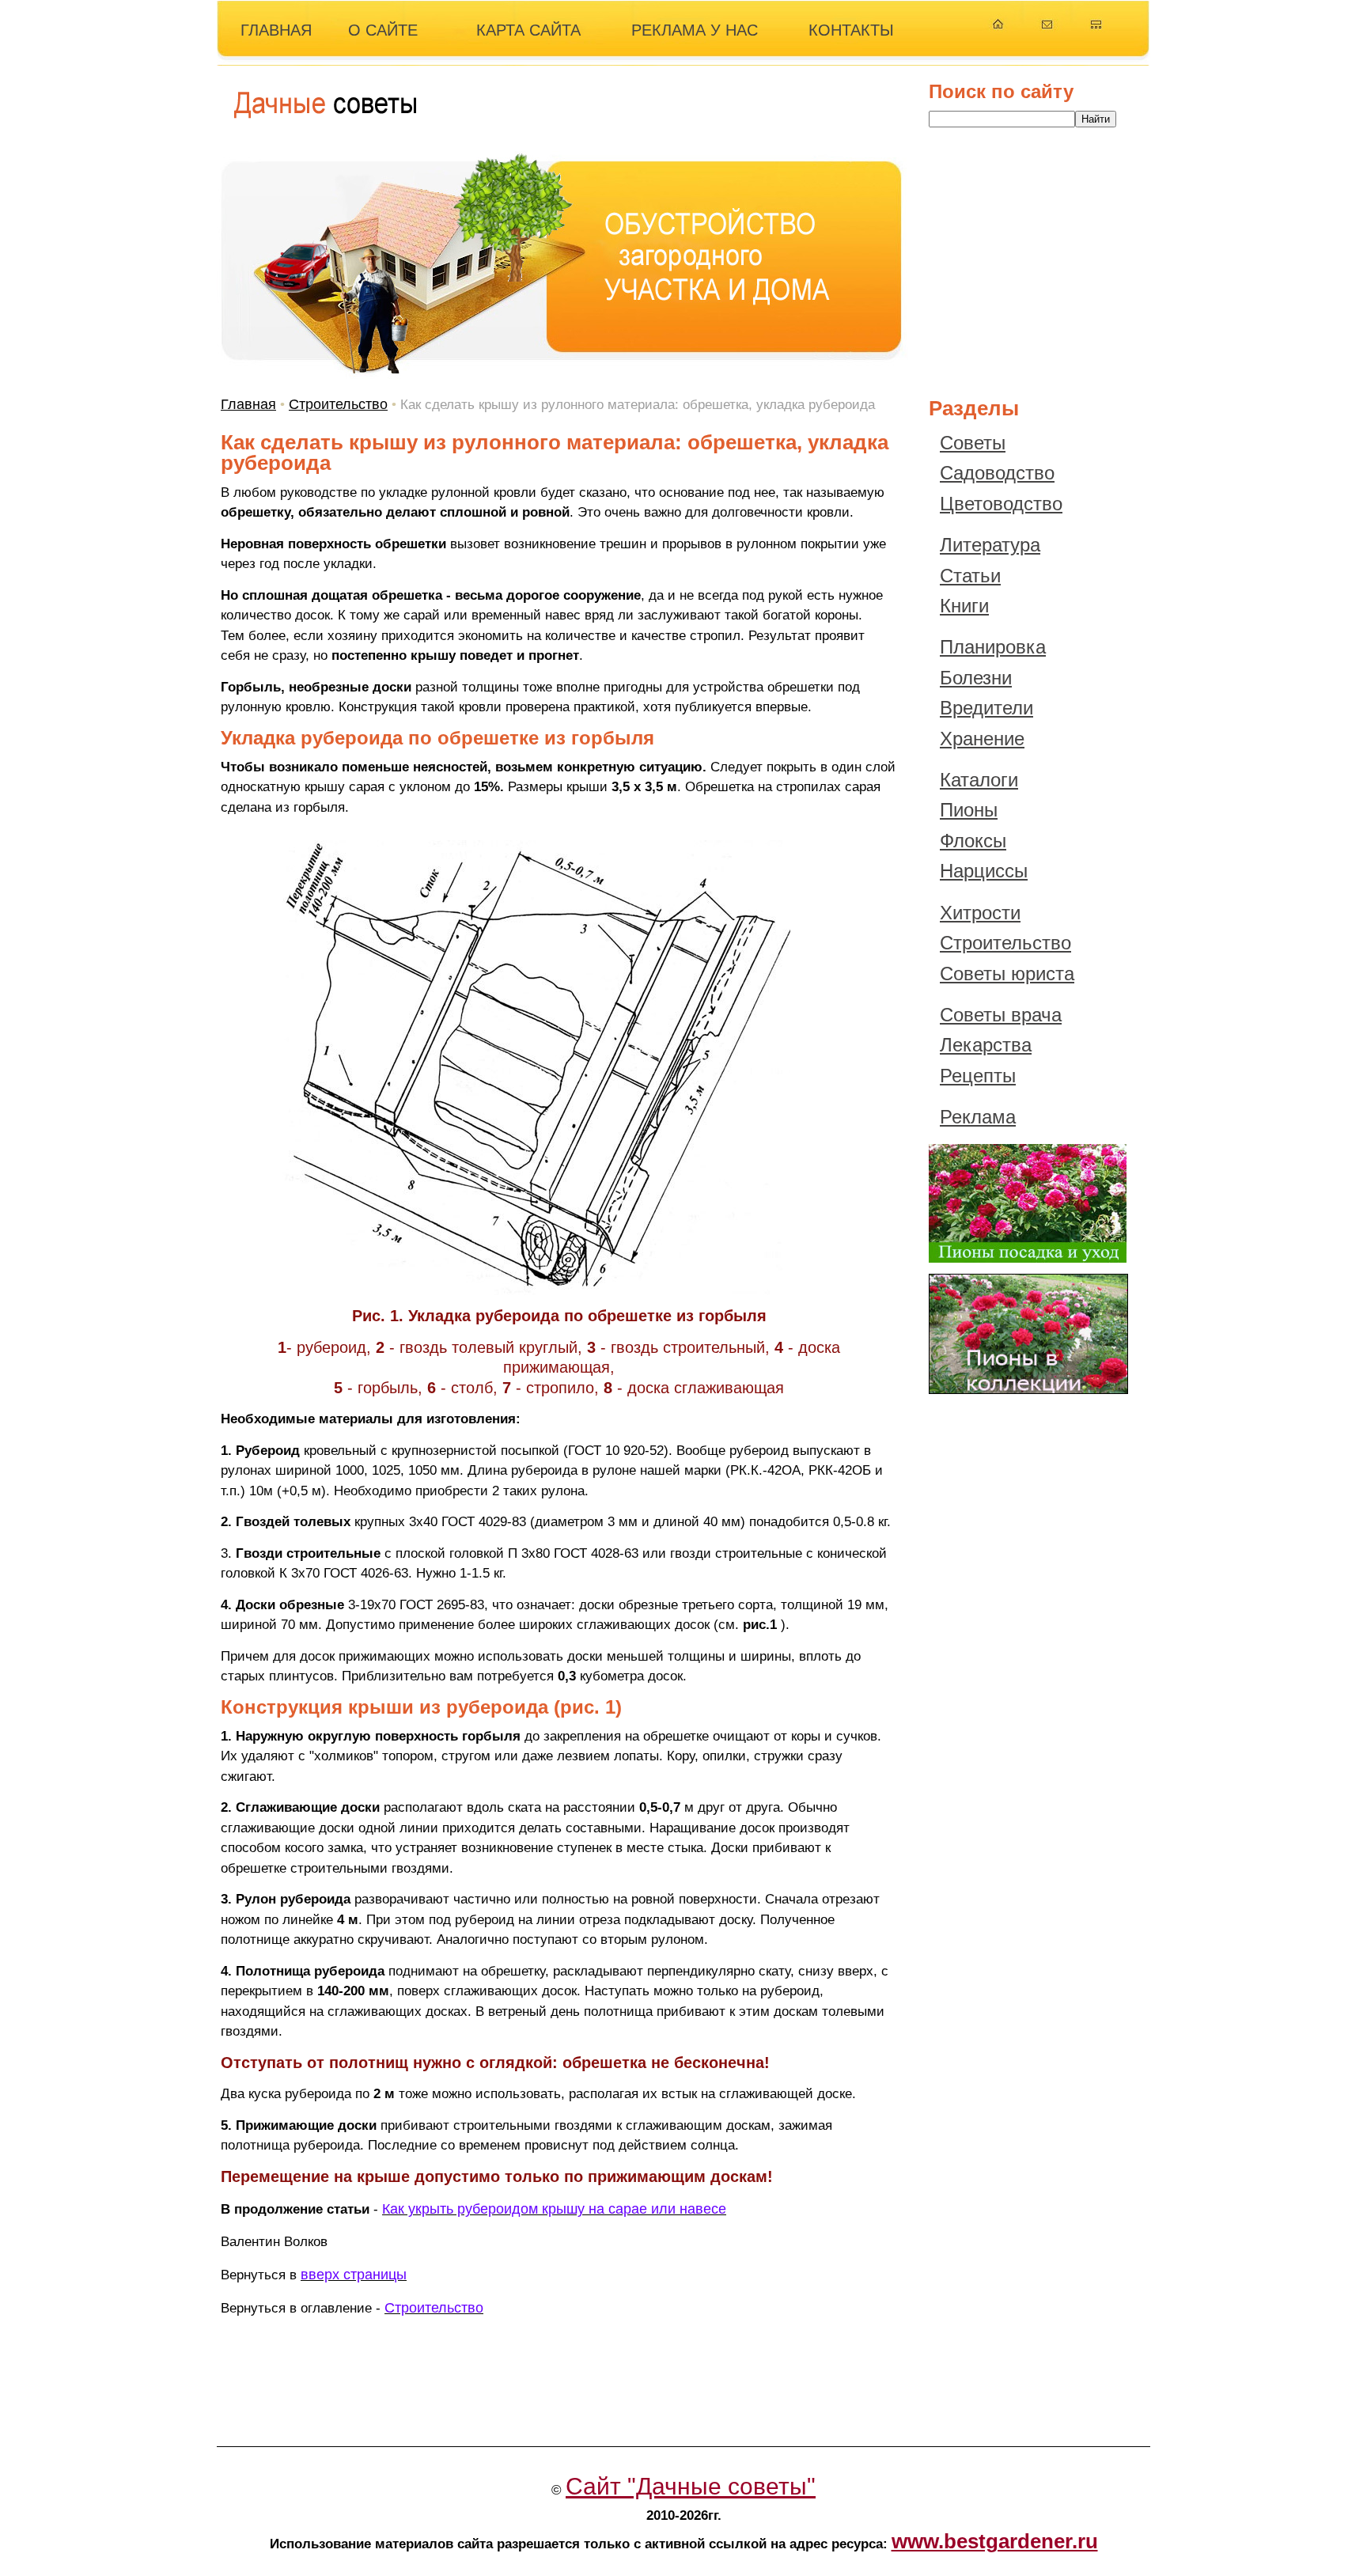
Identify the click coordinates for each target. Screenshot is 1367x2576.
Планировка (993, 647)
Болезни (976, 678)
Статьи (970, 576)
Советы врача (1001, 1015)
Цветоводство (1001, 504)
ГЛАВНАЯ (276, 30)
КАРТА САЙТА (528, 30)
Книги (964, 606)
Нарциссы (984, 871)
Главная (248, 404)
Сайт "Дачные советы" (691, 2486)
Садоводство (997, 473)
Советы (973, 443)
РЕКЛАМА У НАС (695, 30)
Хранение (982, 739)
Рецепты (978, 1076)
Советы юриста (1007, 974)
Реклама (978, 1117)
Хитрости (980, 913)
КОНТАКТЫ (851, 30)
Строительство (338, 404)
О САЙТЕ (383, 30)
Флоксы (973, 841)
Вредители (986, 708)
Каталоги (979, 780)
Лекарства (986, 1045)
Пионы (969, 810)
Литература (990, 545)
